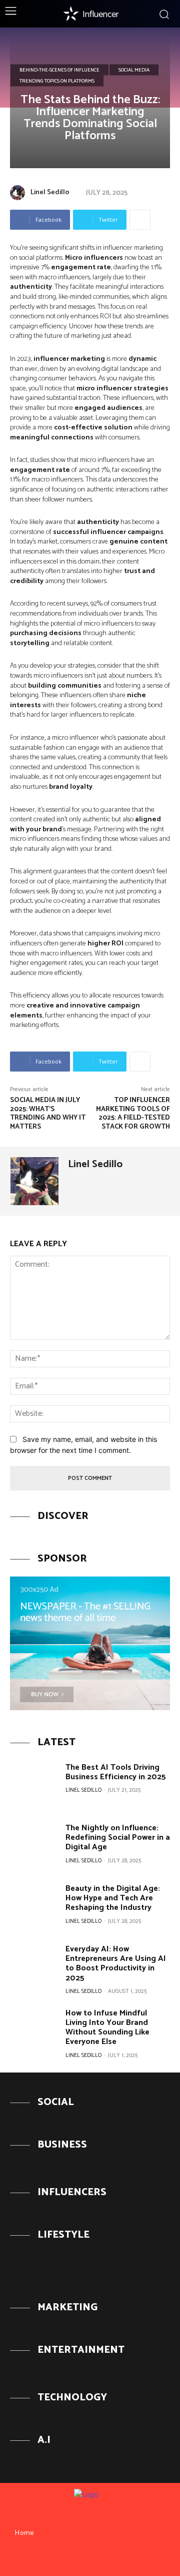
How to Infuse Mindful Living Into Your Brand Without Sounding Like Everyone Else (107, 2028)
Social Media (134, 70)
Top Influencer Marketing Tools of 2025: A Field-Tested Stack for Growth (133, 1114)
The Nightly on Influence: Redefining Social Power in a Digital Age (118, 1838)
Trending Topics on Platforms (57, 81)
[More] (140, 220)
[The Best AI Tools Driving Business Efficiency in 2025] (34, 1784)
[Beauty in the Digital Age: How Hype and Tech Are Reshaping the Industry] (34, 1905)
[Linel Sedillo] (19, 193)
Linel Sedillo (50, 192)
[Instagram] (90, 2559)
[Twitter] (108, 2559)
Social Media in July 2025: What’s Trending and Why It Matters (48, 1114)
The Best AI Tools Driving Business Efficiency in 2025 (116, 1772)
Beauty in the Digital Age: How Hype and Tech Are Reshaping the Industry (113, 1898)
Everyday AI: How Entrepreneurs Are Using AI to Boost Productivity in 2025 (116, 1964)
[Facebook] (71, 2559)
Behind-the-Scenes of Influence (59, 70)
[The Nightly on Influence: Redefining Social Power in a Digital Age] (34, 1845)
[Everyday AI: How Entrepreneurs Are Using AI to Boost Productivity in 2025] (34, 1966)
